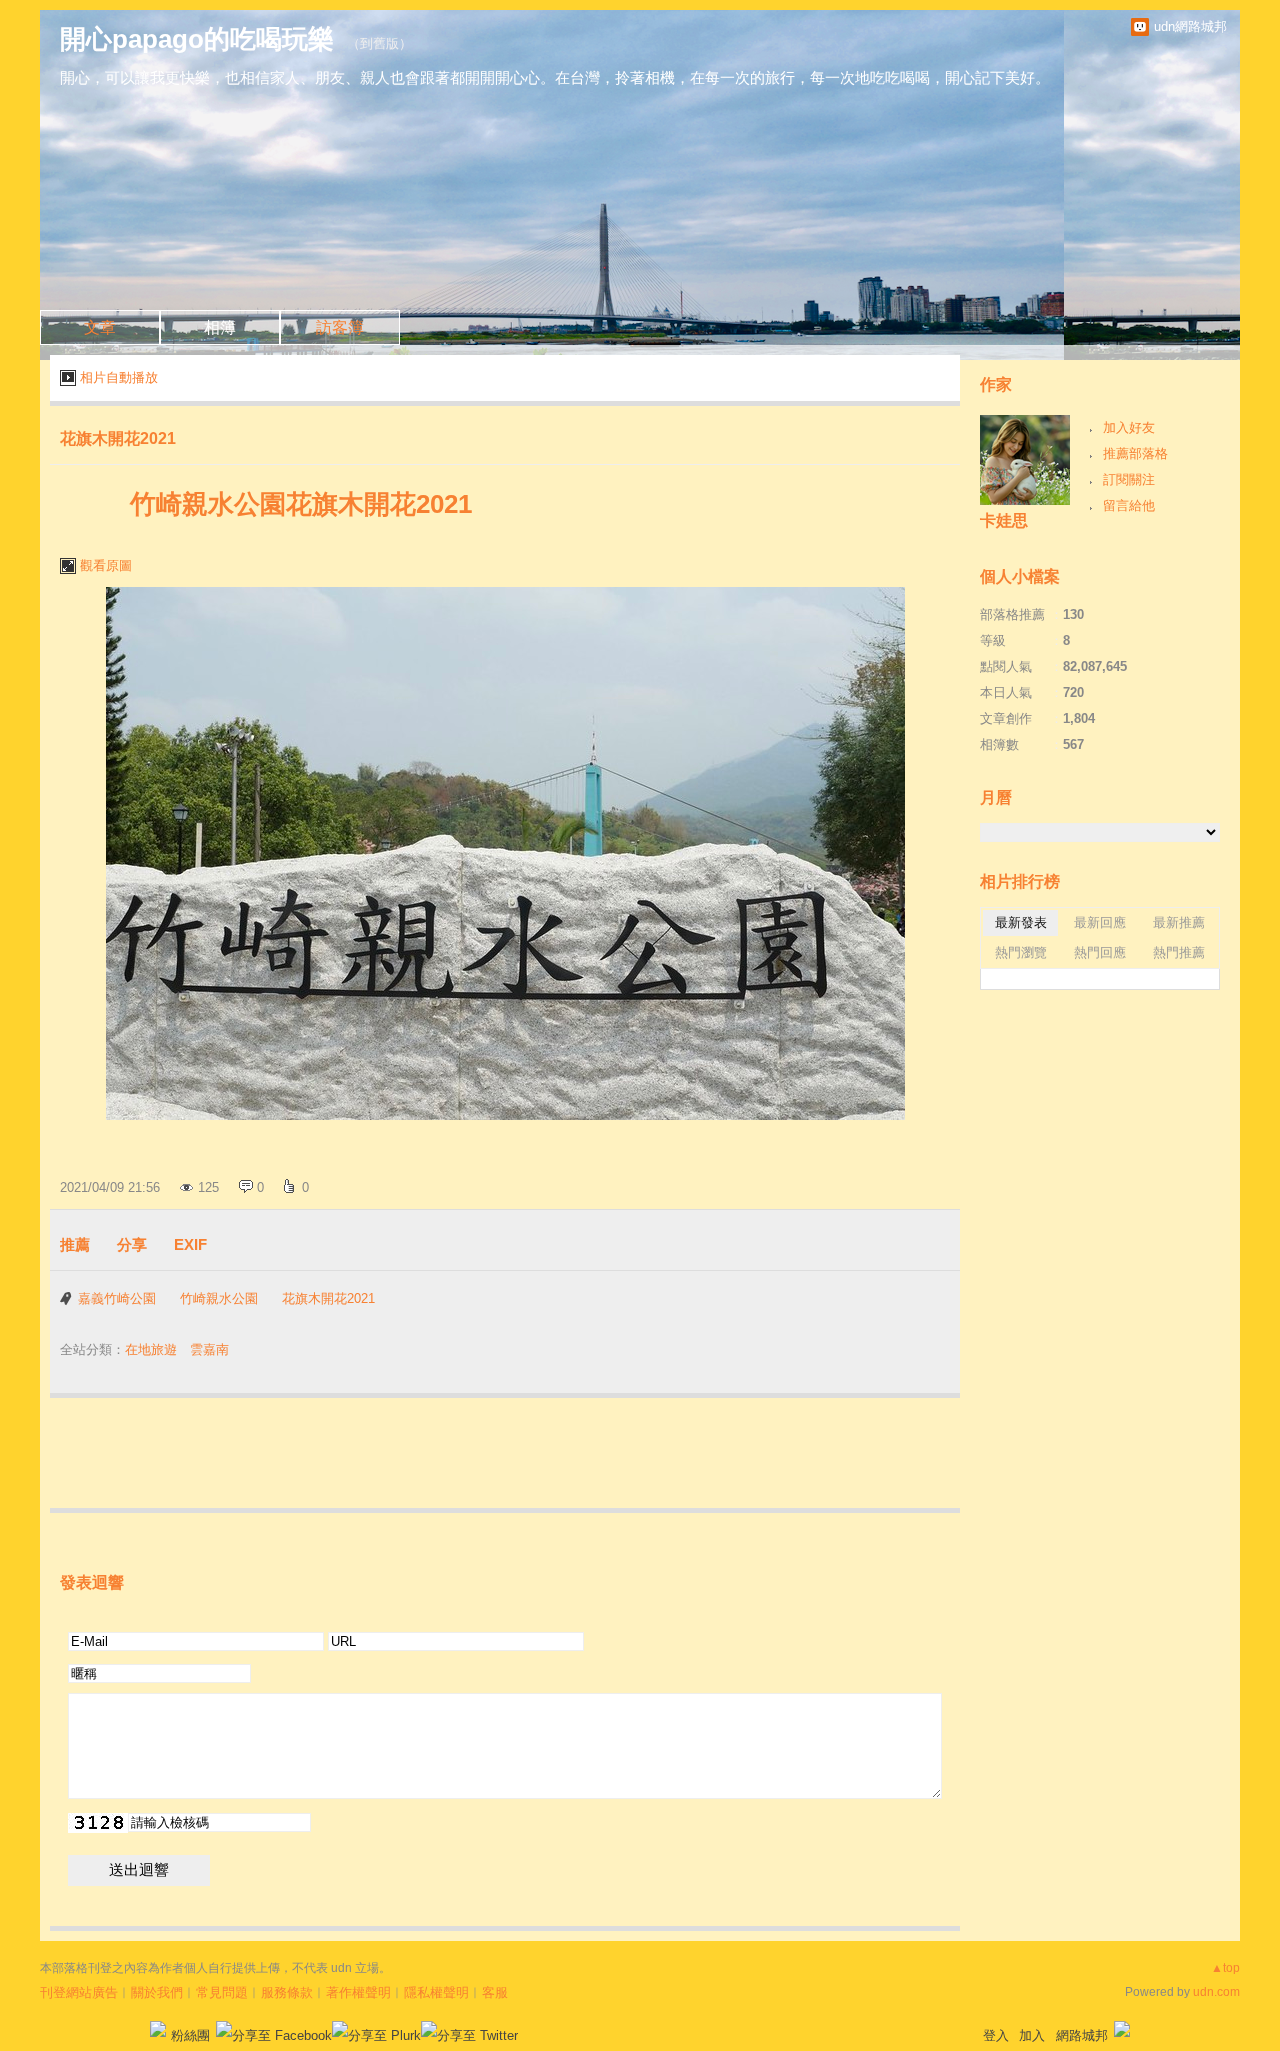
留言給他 (1129, 505)
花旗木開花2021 (118, 438)
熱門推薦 (1179, 952)
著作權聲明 (358, 1992)
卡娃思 (1004, 520)
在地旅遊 (151, 1349)
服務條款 (287, 1992)
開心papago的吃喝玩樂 (197, 39)
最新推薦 (1179, 922)
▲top (1225, 1968)
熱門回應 (1100, 952)
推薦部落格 (1135, 453)
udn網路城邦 (1190, 26)
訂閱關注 (1129, 479)
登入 (996, 2035)
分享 (132, 1244)
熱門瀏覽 (1021, 952)
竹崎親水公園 (219, 1298)
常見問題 (222, 1992)
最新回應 (1100, 922)
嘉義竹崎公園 (117, 1298)
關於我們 (157, 1992)
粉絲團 (190, 2035)
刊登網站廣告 (79, 1992)
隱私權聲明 (436, 1992)
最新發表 (1021, 922)
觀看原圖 (106, 565)
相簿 (220, 327)
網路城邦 (1082, 2035)
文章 (100, 327)
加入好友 (1129, 427)
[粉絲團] (158, 2029)
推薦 (75, 1244)
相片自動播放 (119, 377)
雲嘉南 (209, 1349)
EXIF (190, 1244)
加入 (1032, 2035)
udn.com (1216, 1992)
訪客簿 (340, 327)
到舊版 (379, 43)
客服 (495, 1992)
